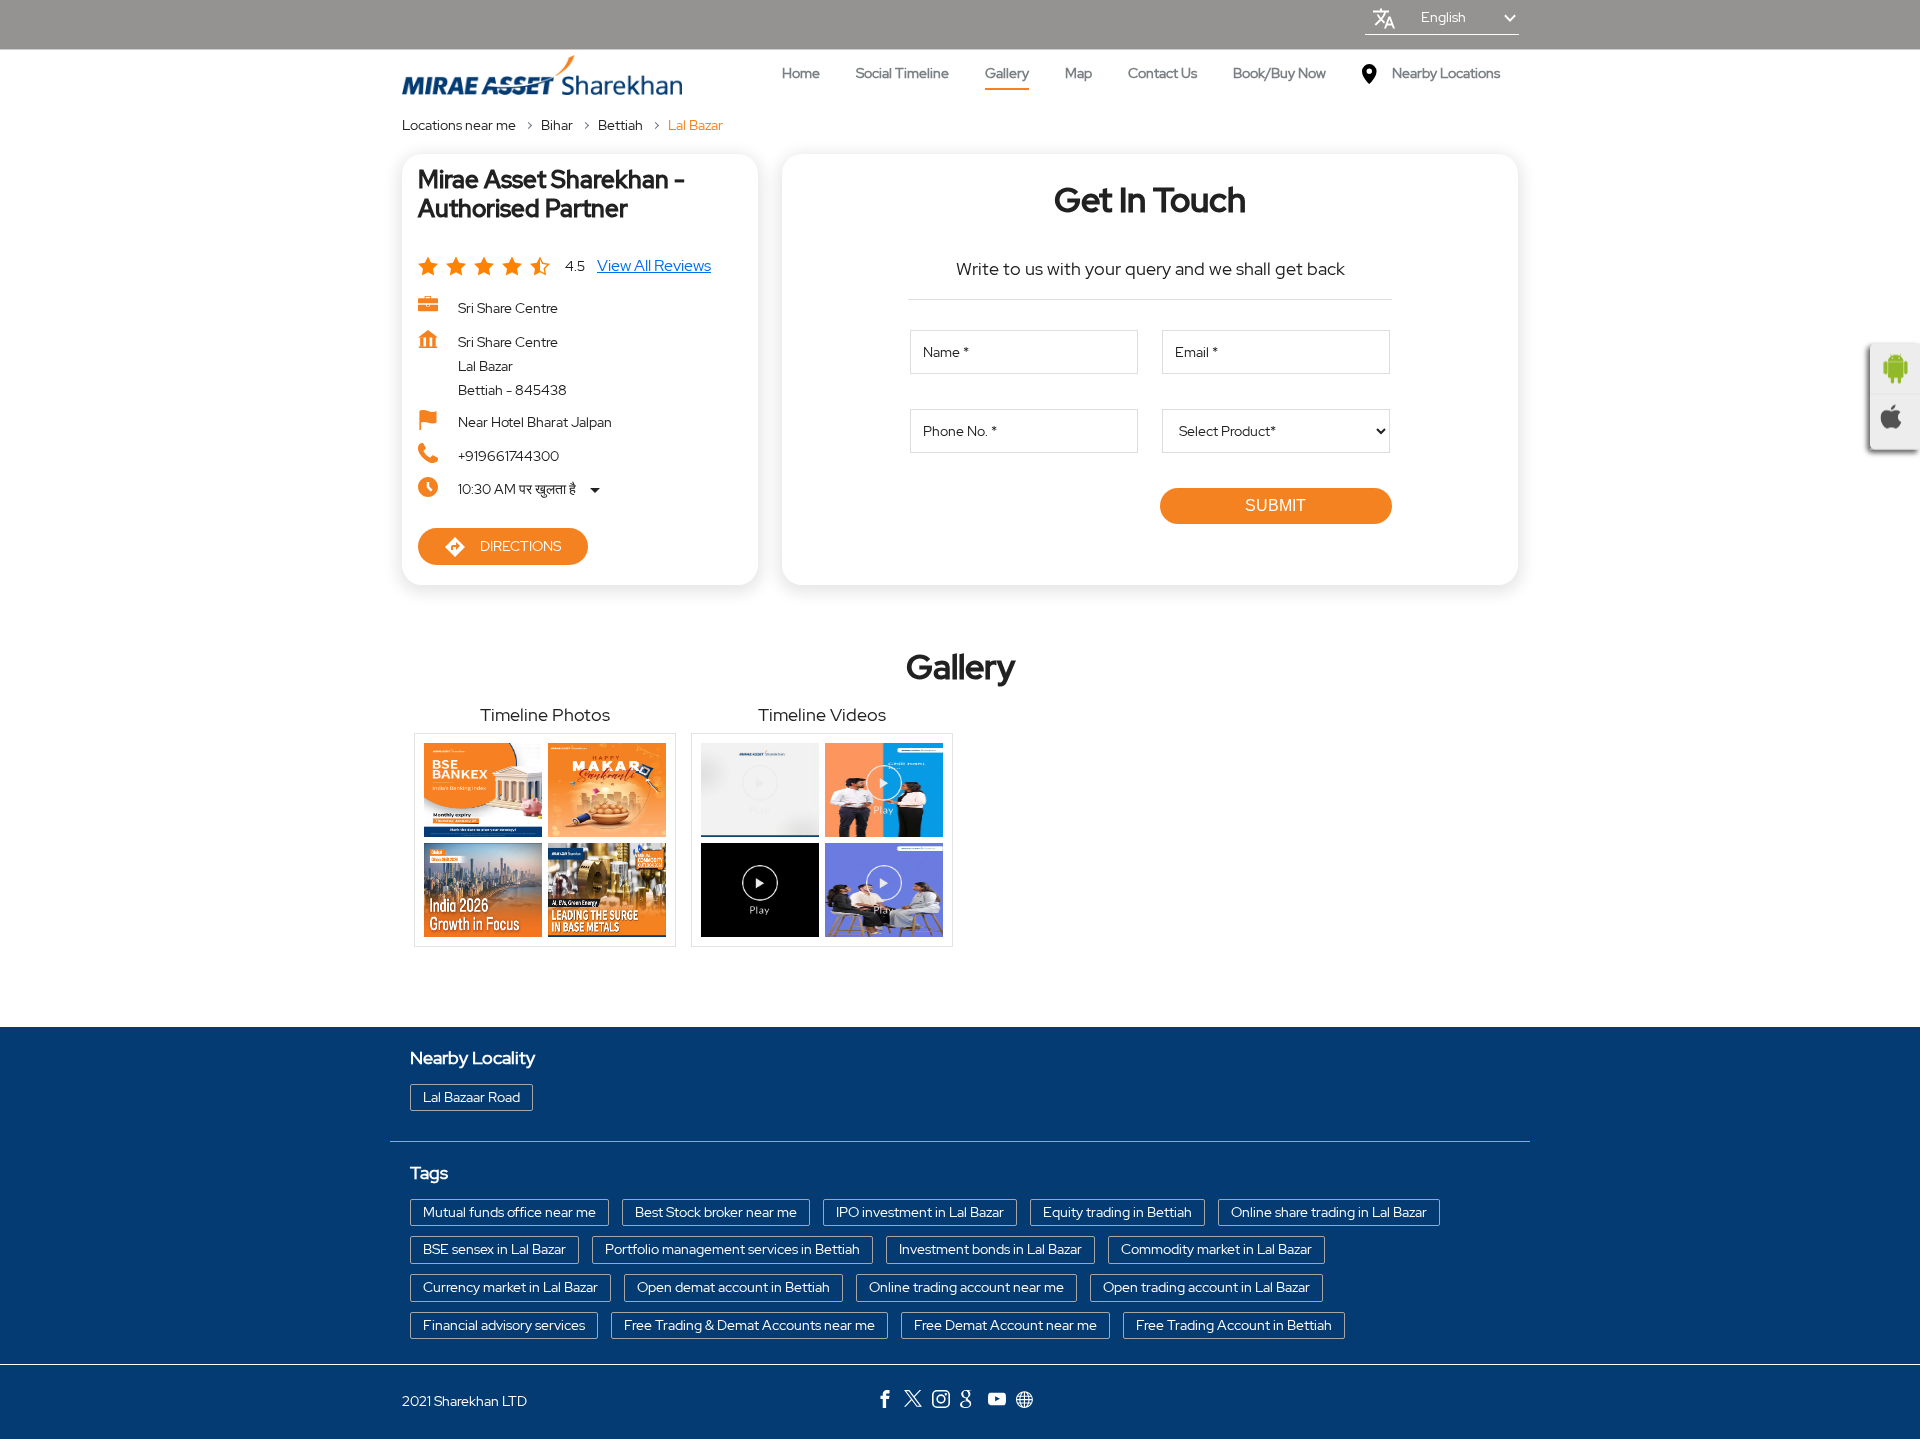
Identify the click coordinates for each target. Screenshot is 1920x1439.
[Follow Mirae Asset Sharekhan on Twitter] (918, 1402)
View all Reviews (654, 265)
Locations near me (459, 125)
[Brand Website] (1030, 1402)
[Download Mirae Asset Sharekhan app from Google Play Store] (1895, 368)
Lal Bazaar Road (471, 1097)
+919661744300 (508, 456)
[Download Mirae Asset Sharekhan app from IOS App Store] (1895, 416)
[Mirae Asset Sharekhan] (542, 75)
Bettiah (620, 125)
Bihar (557, 125)
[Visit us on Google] (974, 1402)
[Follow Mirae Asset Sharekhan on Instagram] (946, 1402)
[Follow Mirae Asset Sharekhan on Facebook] (890, 1402)
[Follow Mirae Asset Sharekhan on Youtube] (1002, 1402)
